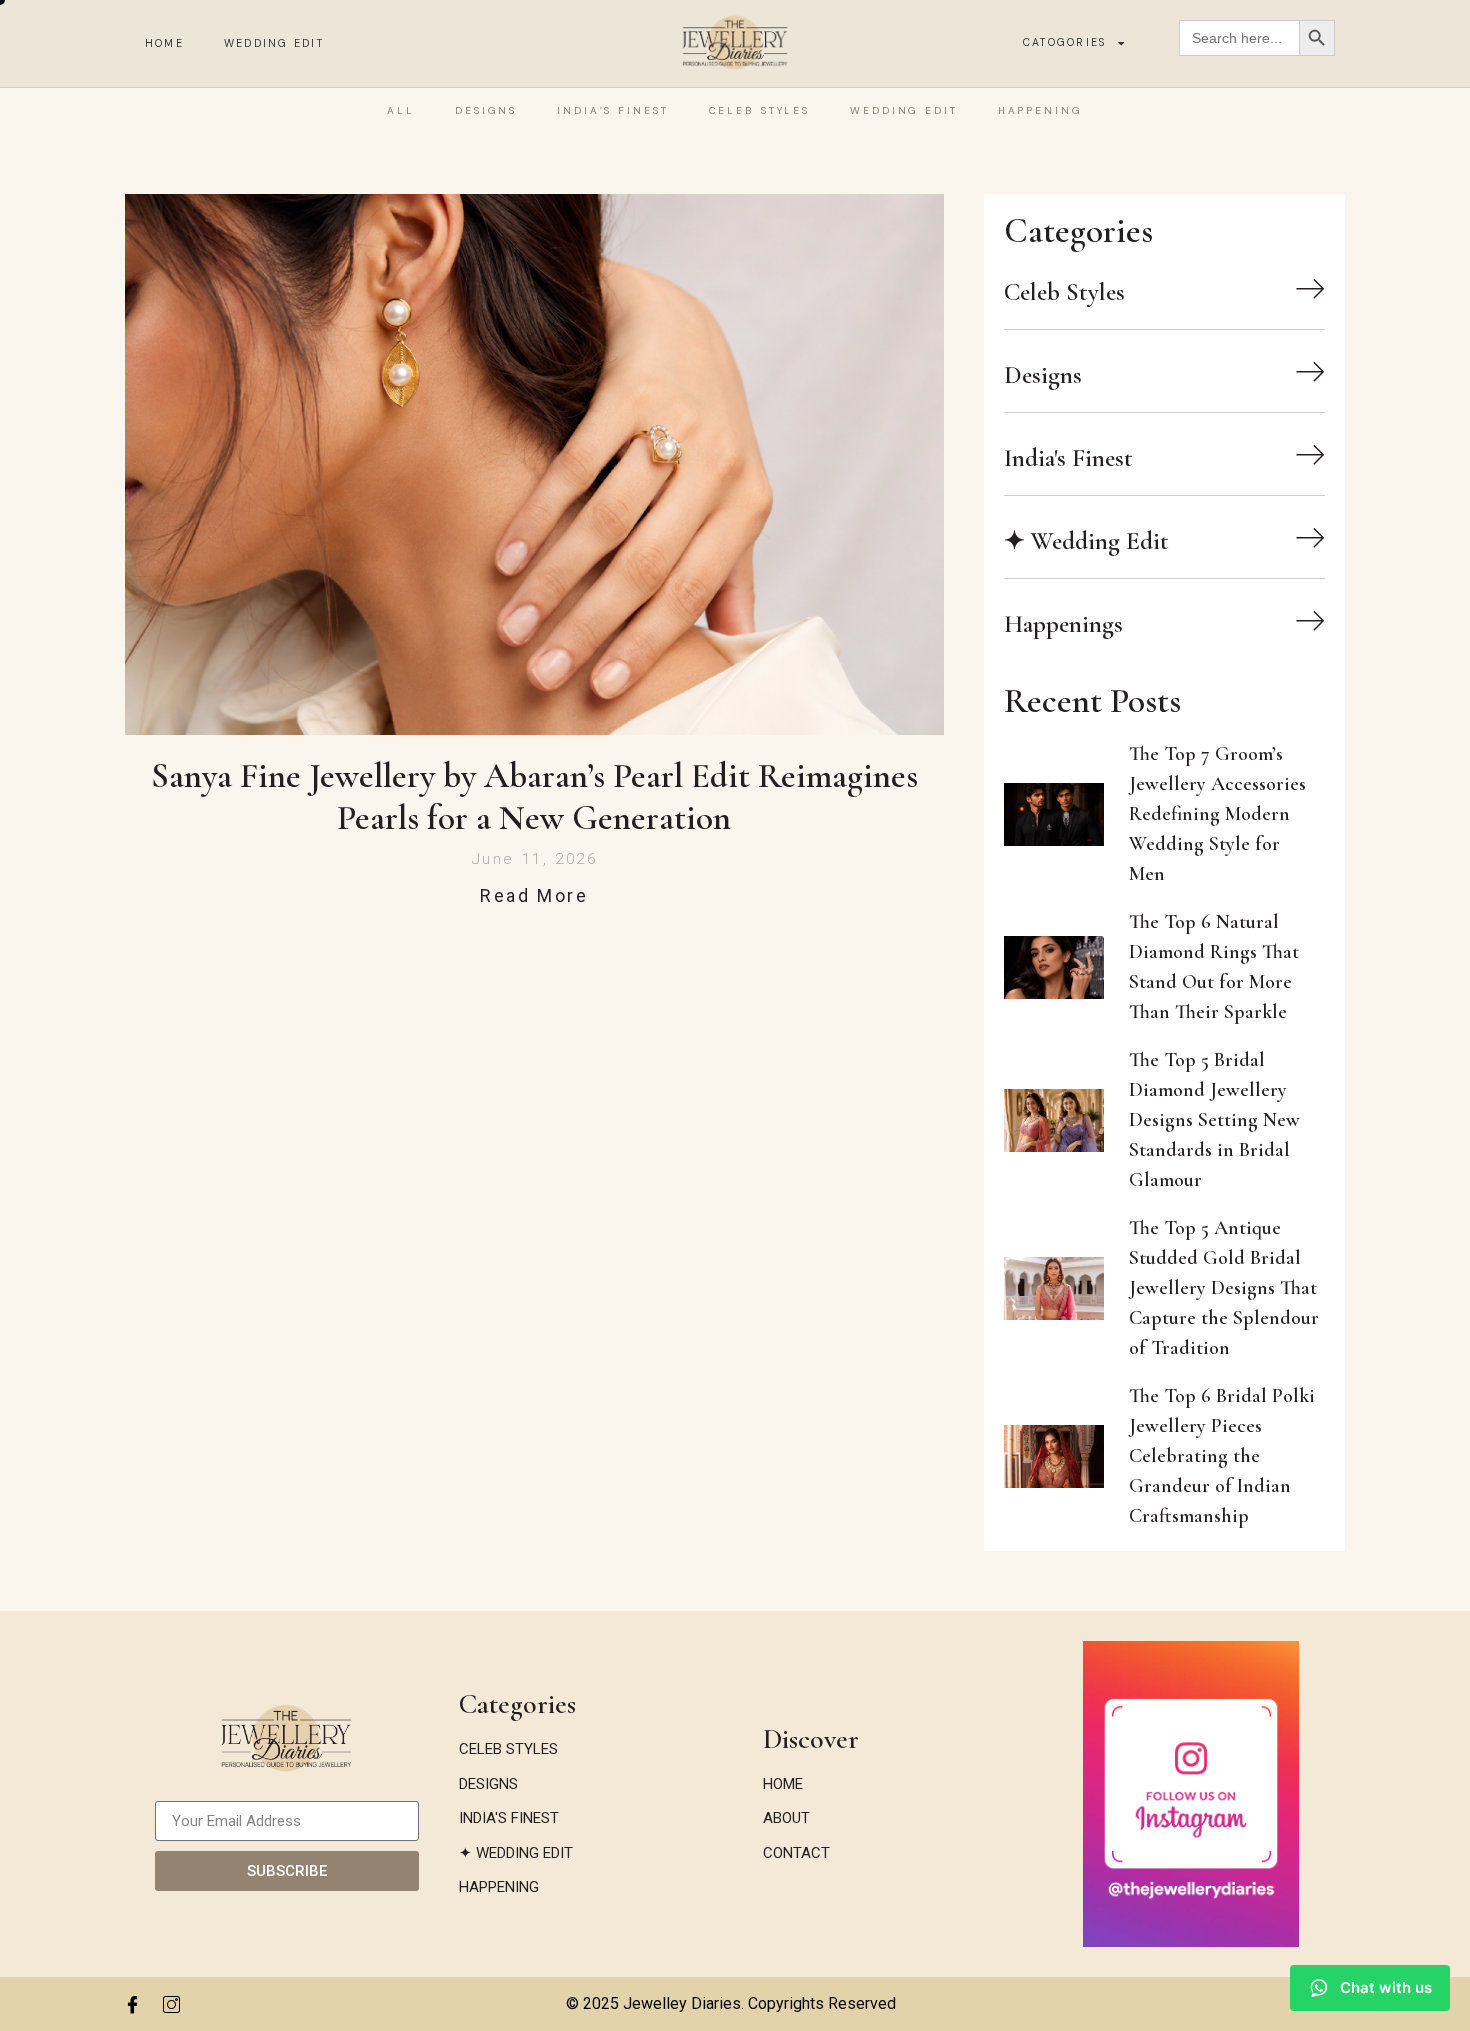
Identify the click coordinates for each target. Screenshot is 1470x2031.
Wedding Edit (274, 43)
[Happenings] (1310, 620)
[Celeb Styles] (1310, 288)
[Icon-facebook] (132, 2004)
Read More (534, 895)
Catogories (1064, 42)
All (401, 110)
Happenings (1063, 624)
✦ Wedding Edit (1086, 541)
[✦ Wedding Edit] (1310, 537)
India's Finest (1068, 458)
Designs (486, 110)
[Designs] (1310, 371)
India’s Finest (612, 110)
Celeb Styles (760, 110)
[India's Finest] (1310, 454)
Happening (1040, 110)
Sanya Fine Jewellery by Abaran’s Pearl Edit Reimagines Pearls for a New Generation (534, 797)
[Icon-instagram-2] (171, 2004)
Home (164, 43)
